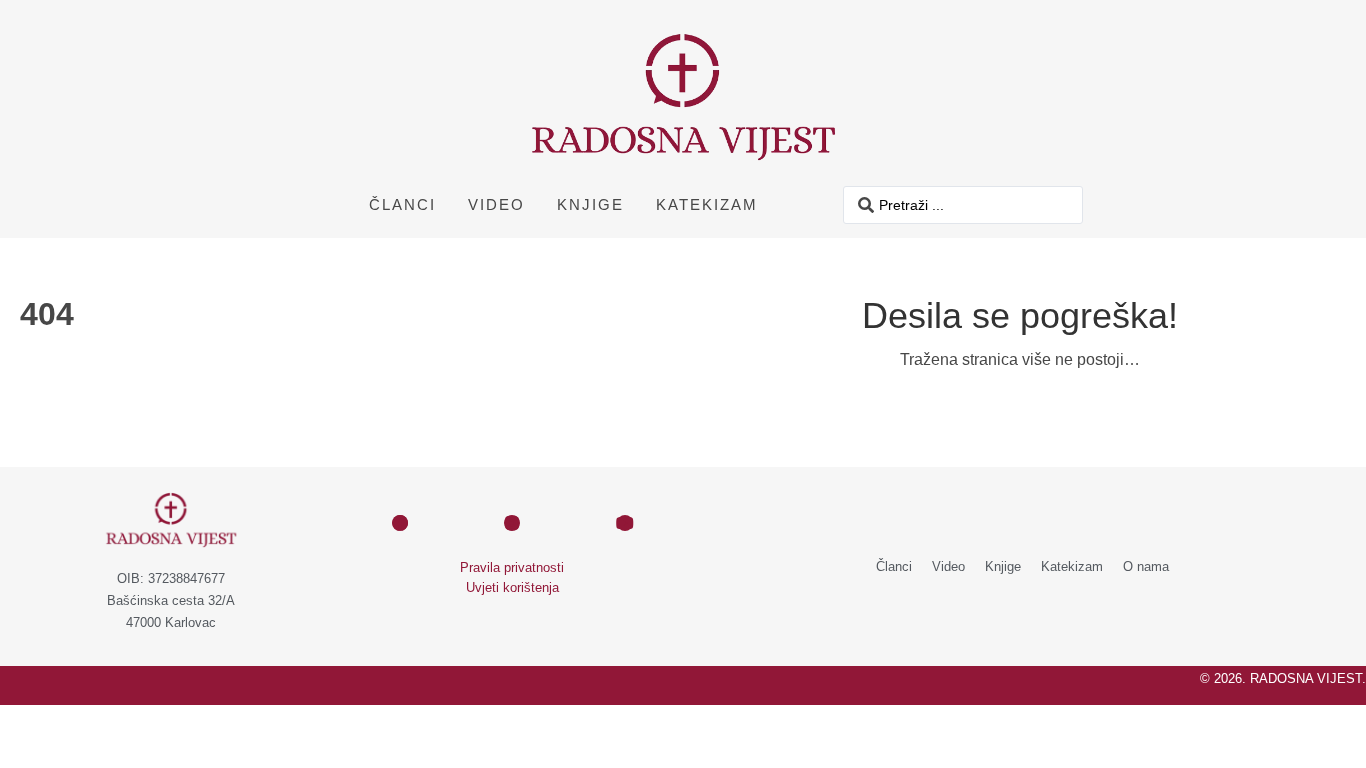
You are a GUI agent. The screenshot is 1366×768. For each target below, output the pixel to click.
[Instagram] (512, 523)
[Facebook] (400, 523)
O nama (1146, 566)
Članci (402, 204)
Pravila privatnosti (512, 567)
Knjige (590, 204)
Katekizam (707, 204)
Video (496, 204)
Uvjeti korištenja (512, 587)
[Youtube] (625, 523)
